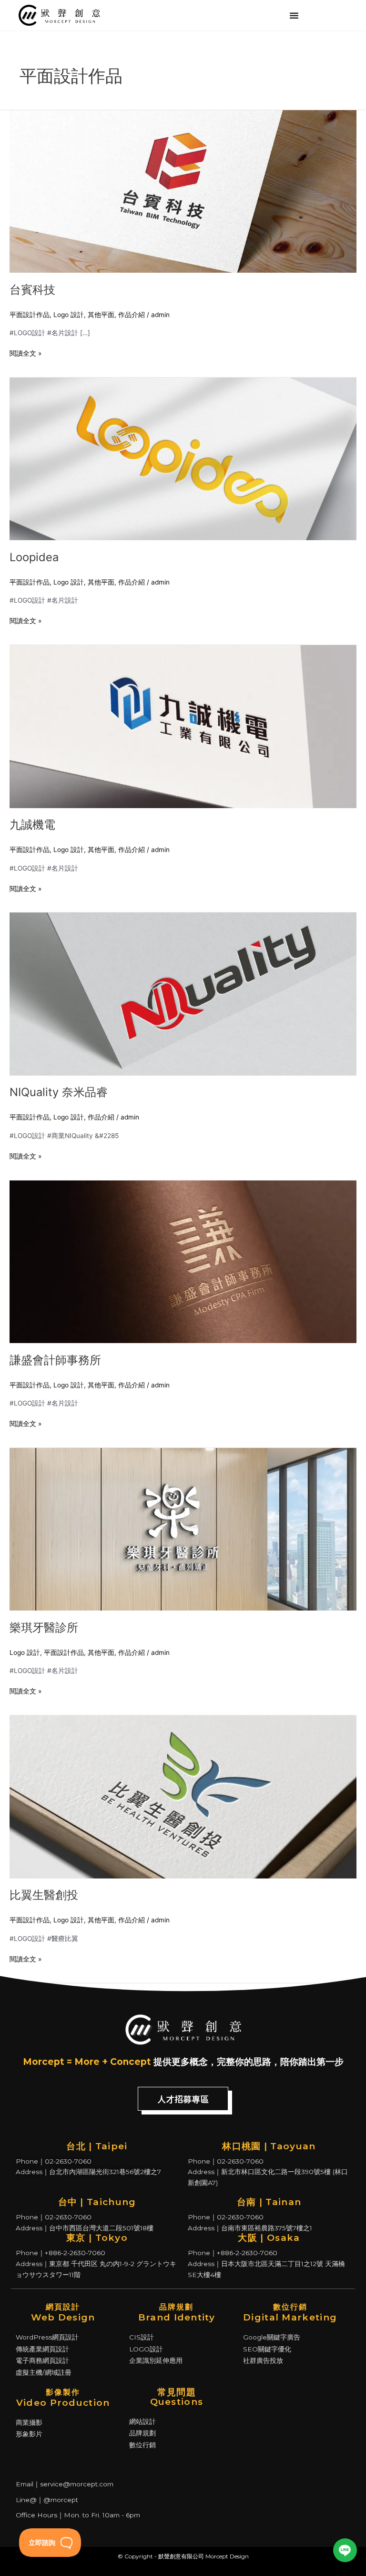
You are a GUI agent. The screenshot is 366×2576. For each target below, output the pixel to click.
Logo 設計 (69, 315)
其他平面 (101, 315)
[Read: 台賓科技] (183, 191)
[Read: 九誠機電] (183, 726)
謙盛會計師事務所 (55, 1360)
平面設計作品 (30, 315)
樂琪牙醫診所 (44, 1627)
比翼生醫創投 (44, 1895)
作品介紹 (132, 315)
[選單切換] (294, 15)
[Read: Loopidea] (183, 458)
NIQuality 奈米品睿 (59, 1092)
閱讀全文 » (25, 353)
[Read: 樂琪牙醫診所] (183, 1529)
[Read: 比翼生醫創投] (183, 1796)
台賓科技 (32, 290)
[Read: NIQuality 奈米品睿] (183, 994)
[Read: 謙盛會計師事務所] (183, 1261)
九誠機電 (32, 825)
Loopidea (34, 557)
